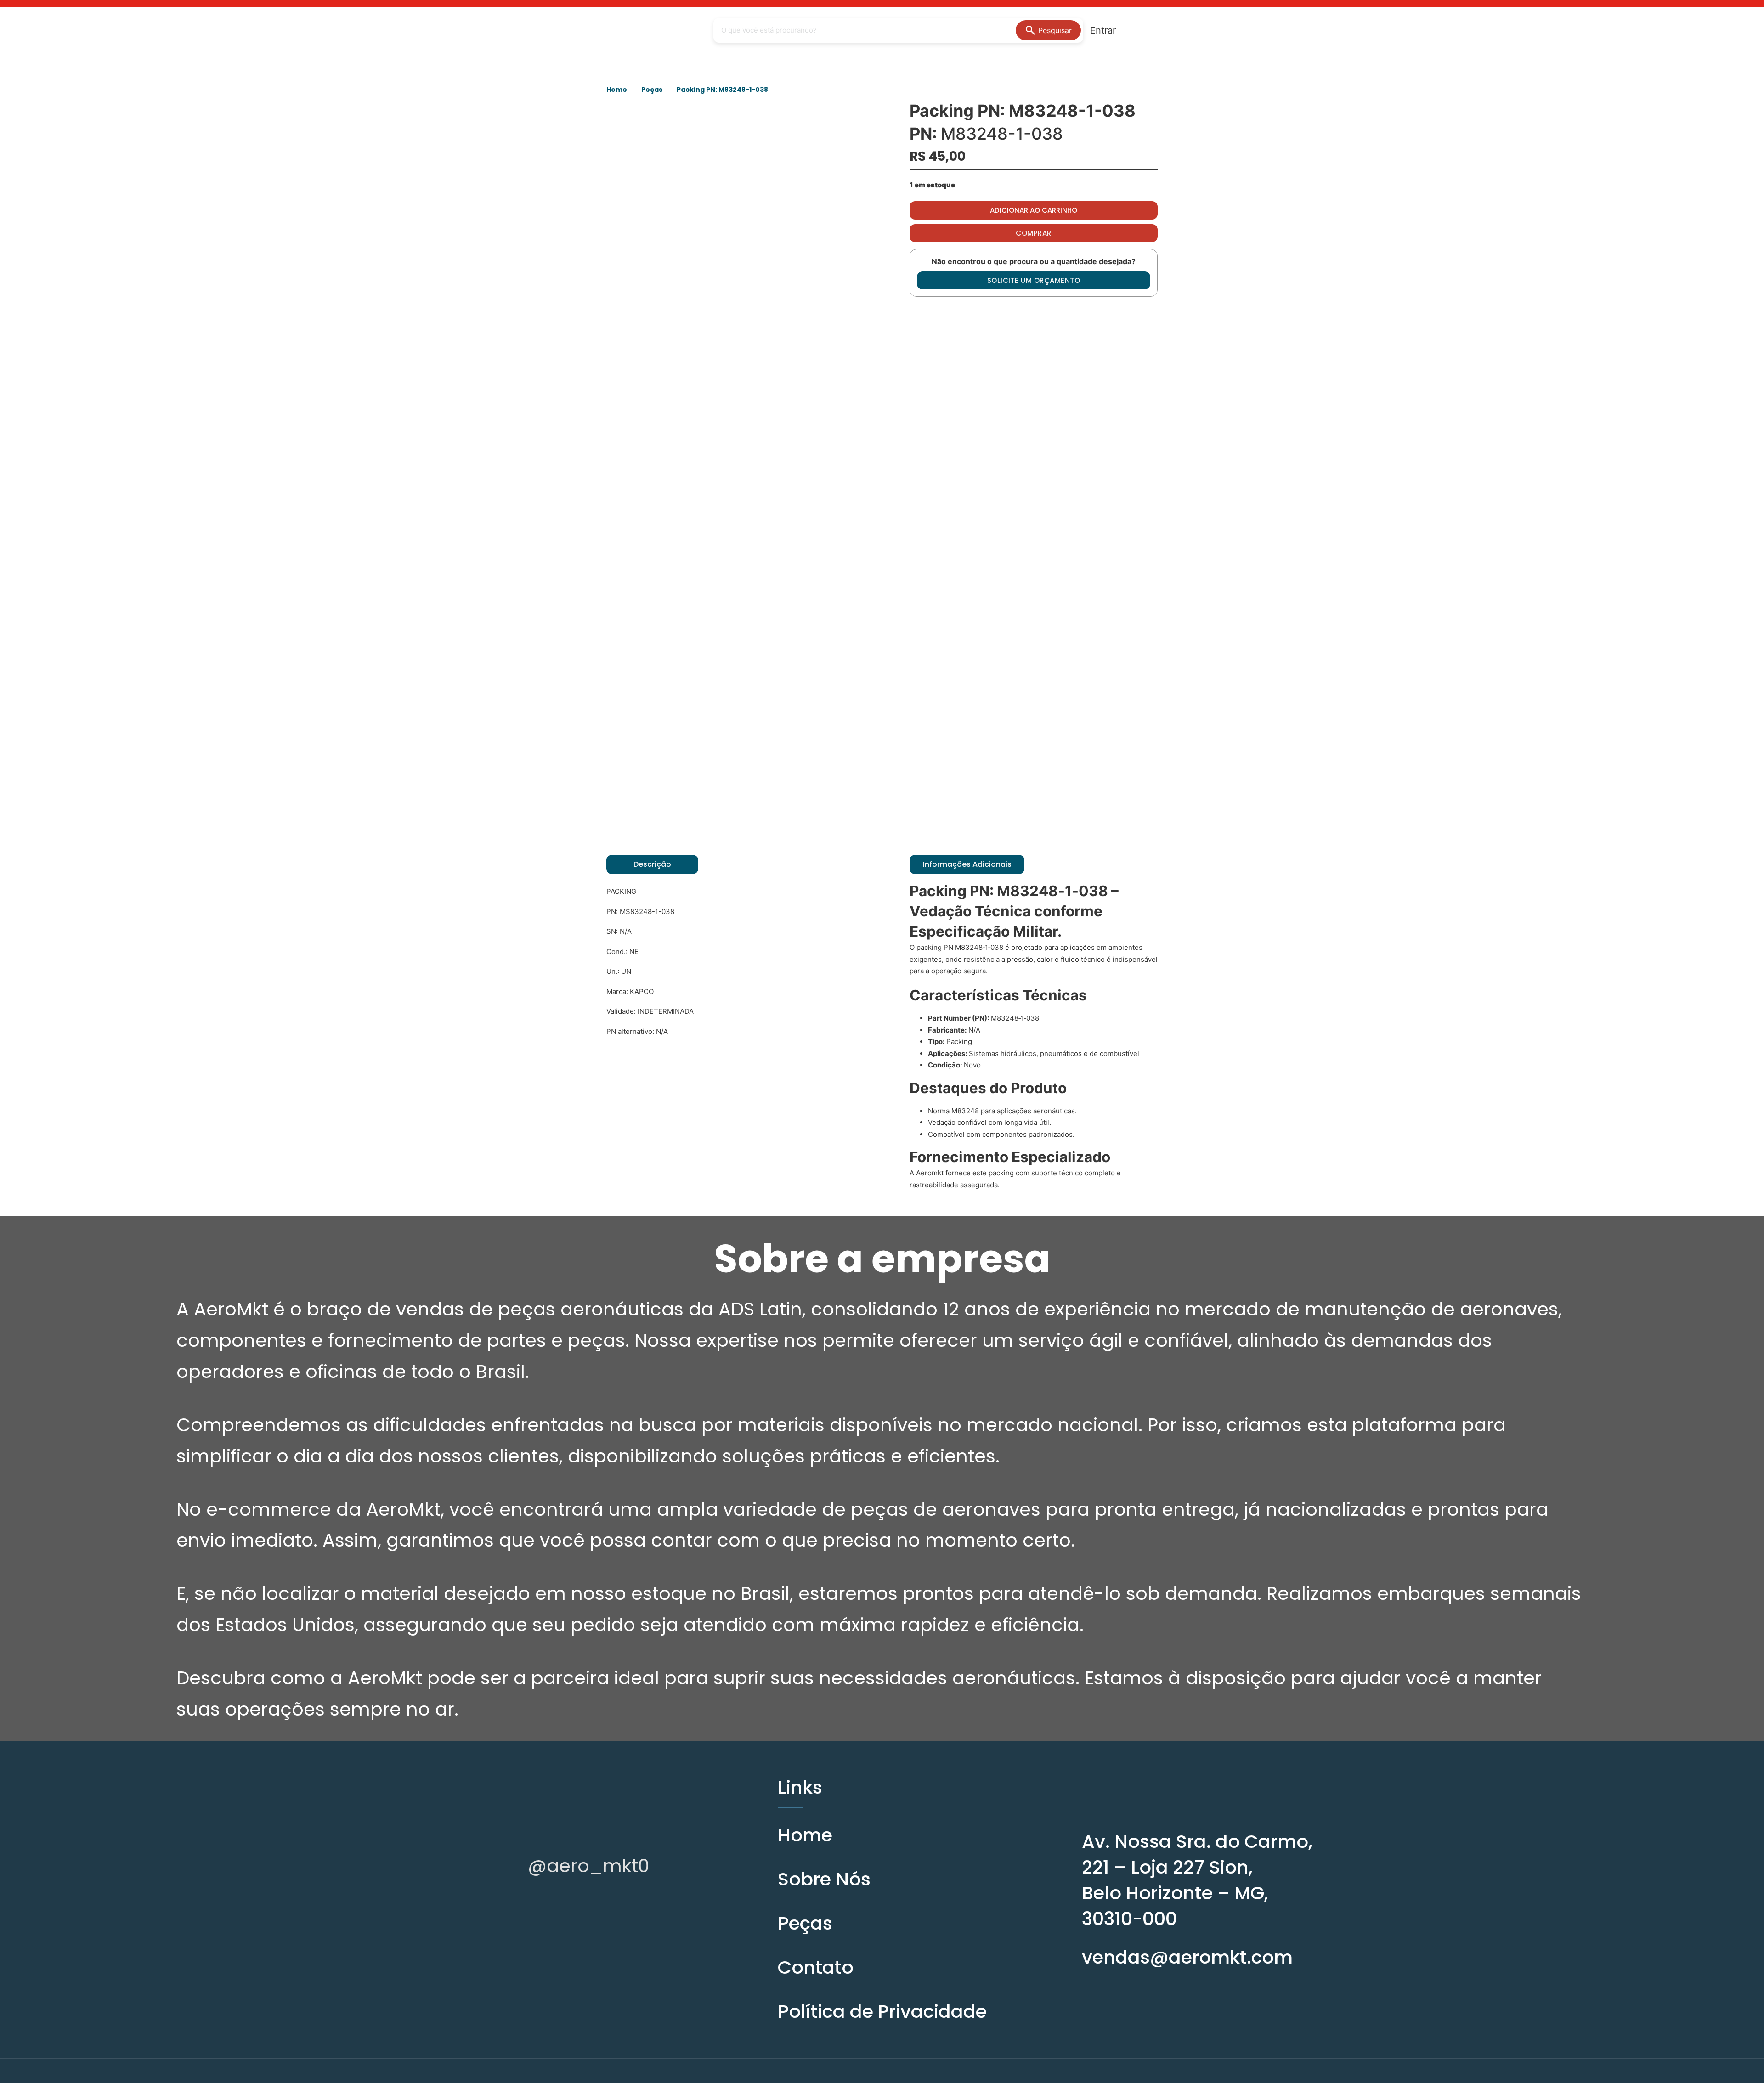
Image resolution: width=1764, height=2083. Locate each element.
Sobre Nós (824, 1879)
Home (617, 90)
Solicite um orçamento (1034, 280)
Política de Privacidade (882, 2011)
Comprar (1034, 233)
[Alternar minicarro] (1143, 30)
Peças (652, 90)
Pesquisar (1055, 30)
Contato (816, 1967)
